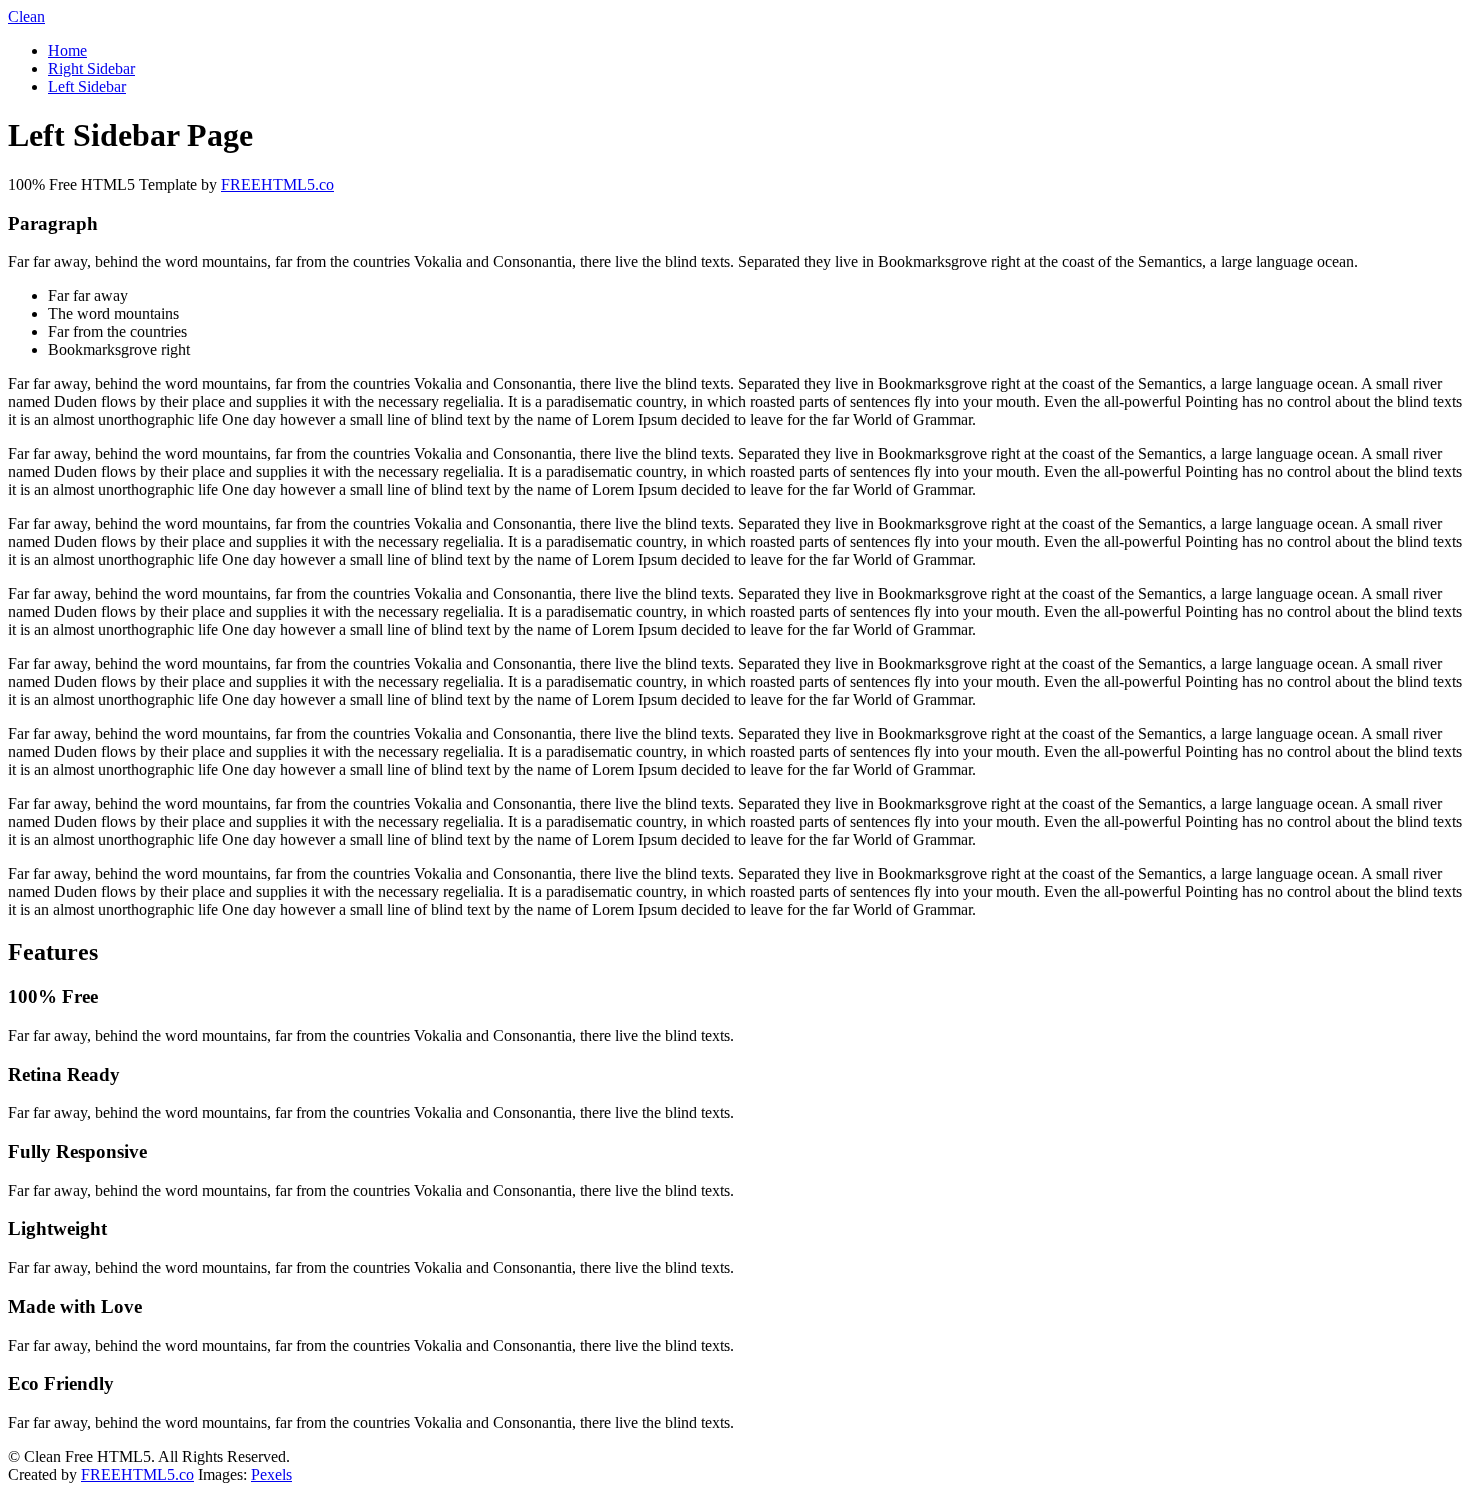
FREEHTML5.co (277, 184)
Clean (26, 16)
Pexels (271, 1474)
